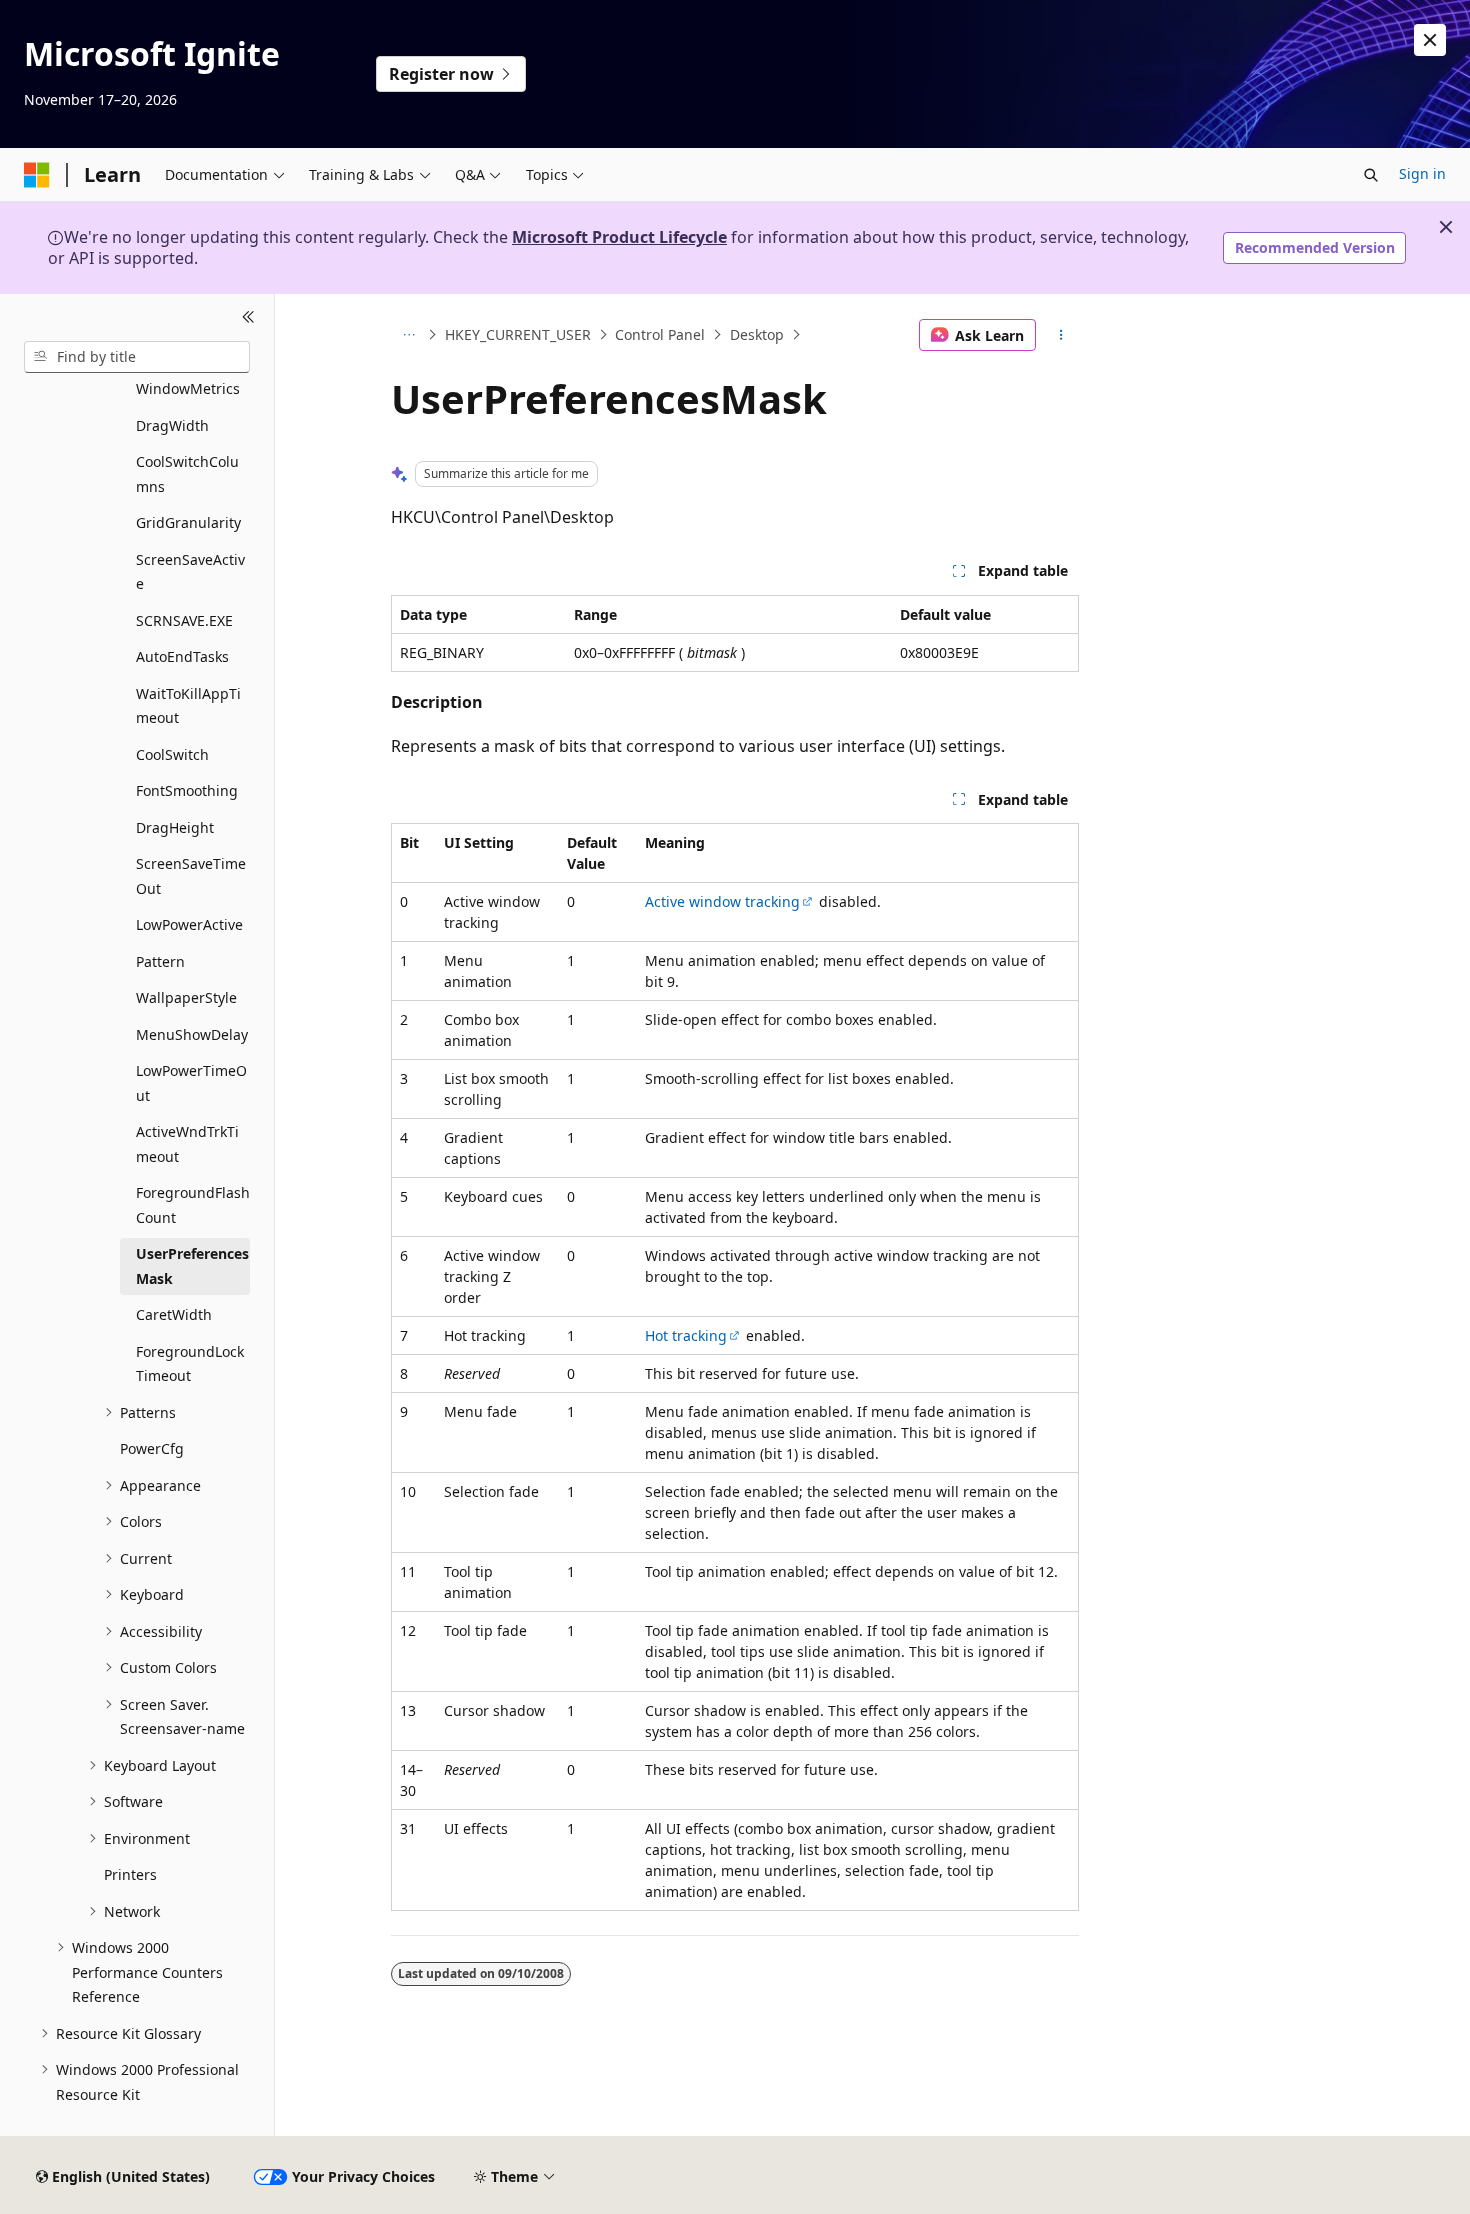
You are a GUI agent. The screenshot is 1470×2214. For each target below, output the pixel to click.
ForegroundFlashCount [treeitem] (193, 1205)
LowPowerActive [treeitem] (189, 924)
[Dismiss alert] (1430, 40)
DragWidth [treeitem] (172, 425)
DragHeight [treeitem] (175, 827)
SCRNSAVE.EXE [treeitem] (184, 620)
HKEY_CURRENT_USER (518, 334)
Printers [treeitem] (130, 1874)
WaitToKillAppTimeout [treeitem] (188, 706)
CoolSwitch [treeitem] (172, 754)
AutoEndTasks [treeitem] (182, 656)
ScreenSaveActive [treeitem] (190, 572)
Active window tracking (722, 901)
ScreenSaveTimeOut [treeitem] (191, 876)
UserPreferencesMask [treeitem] (192, 1266)
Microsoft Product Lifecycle (619, 237)
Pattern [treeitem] (160, 961)
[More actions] (1061, 335)
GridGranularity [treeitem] (188, 522)
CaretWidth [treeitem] (174, 1314)
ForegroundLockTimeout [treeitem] (190, 1364)
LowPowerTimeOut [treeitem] (191, 1083)
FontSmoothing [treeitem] (187, 790)
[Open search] (1371, 175)
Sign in (1422, 173)
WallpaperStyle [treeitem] (186, 997)
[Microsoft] (37, 175)
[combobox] (137, 357)
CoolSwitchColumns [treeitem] (187, 474)
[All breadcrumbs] (408, 335)
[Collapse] (248, 318)
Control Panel (660, 334)
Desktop (757, 334)
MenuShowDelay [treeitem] (192, 1034)
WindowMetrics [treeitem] (188, 388)
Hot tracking (686, 1335)
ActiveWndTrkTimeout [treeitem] (187, 1144)
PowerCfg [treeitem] (152, 1448)
